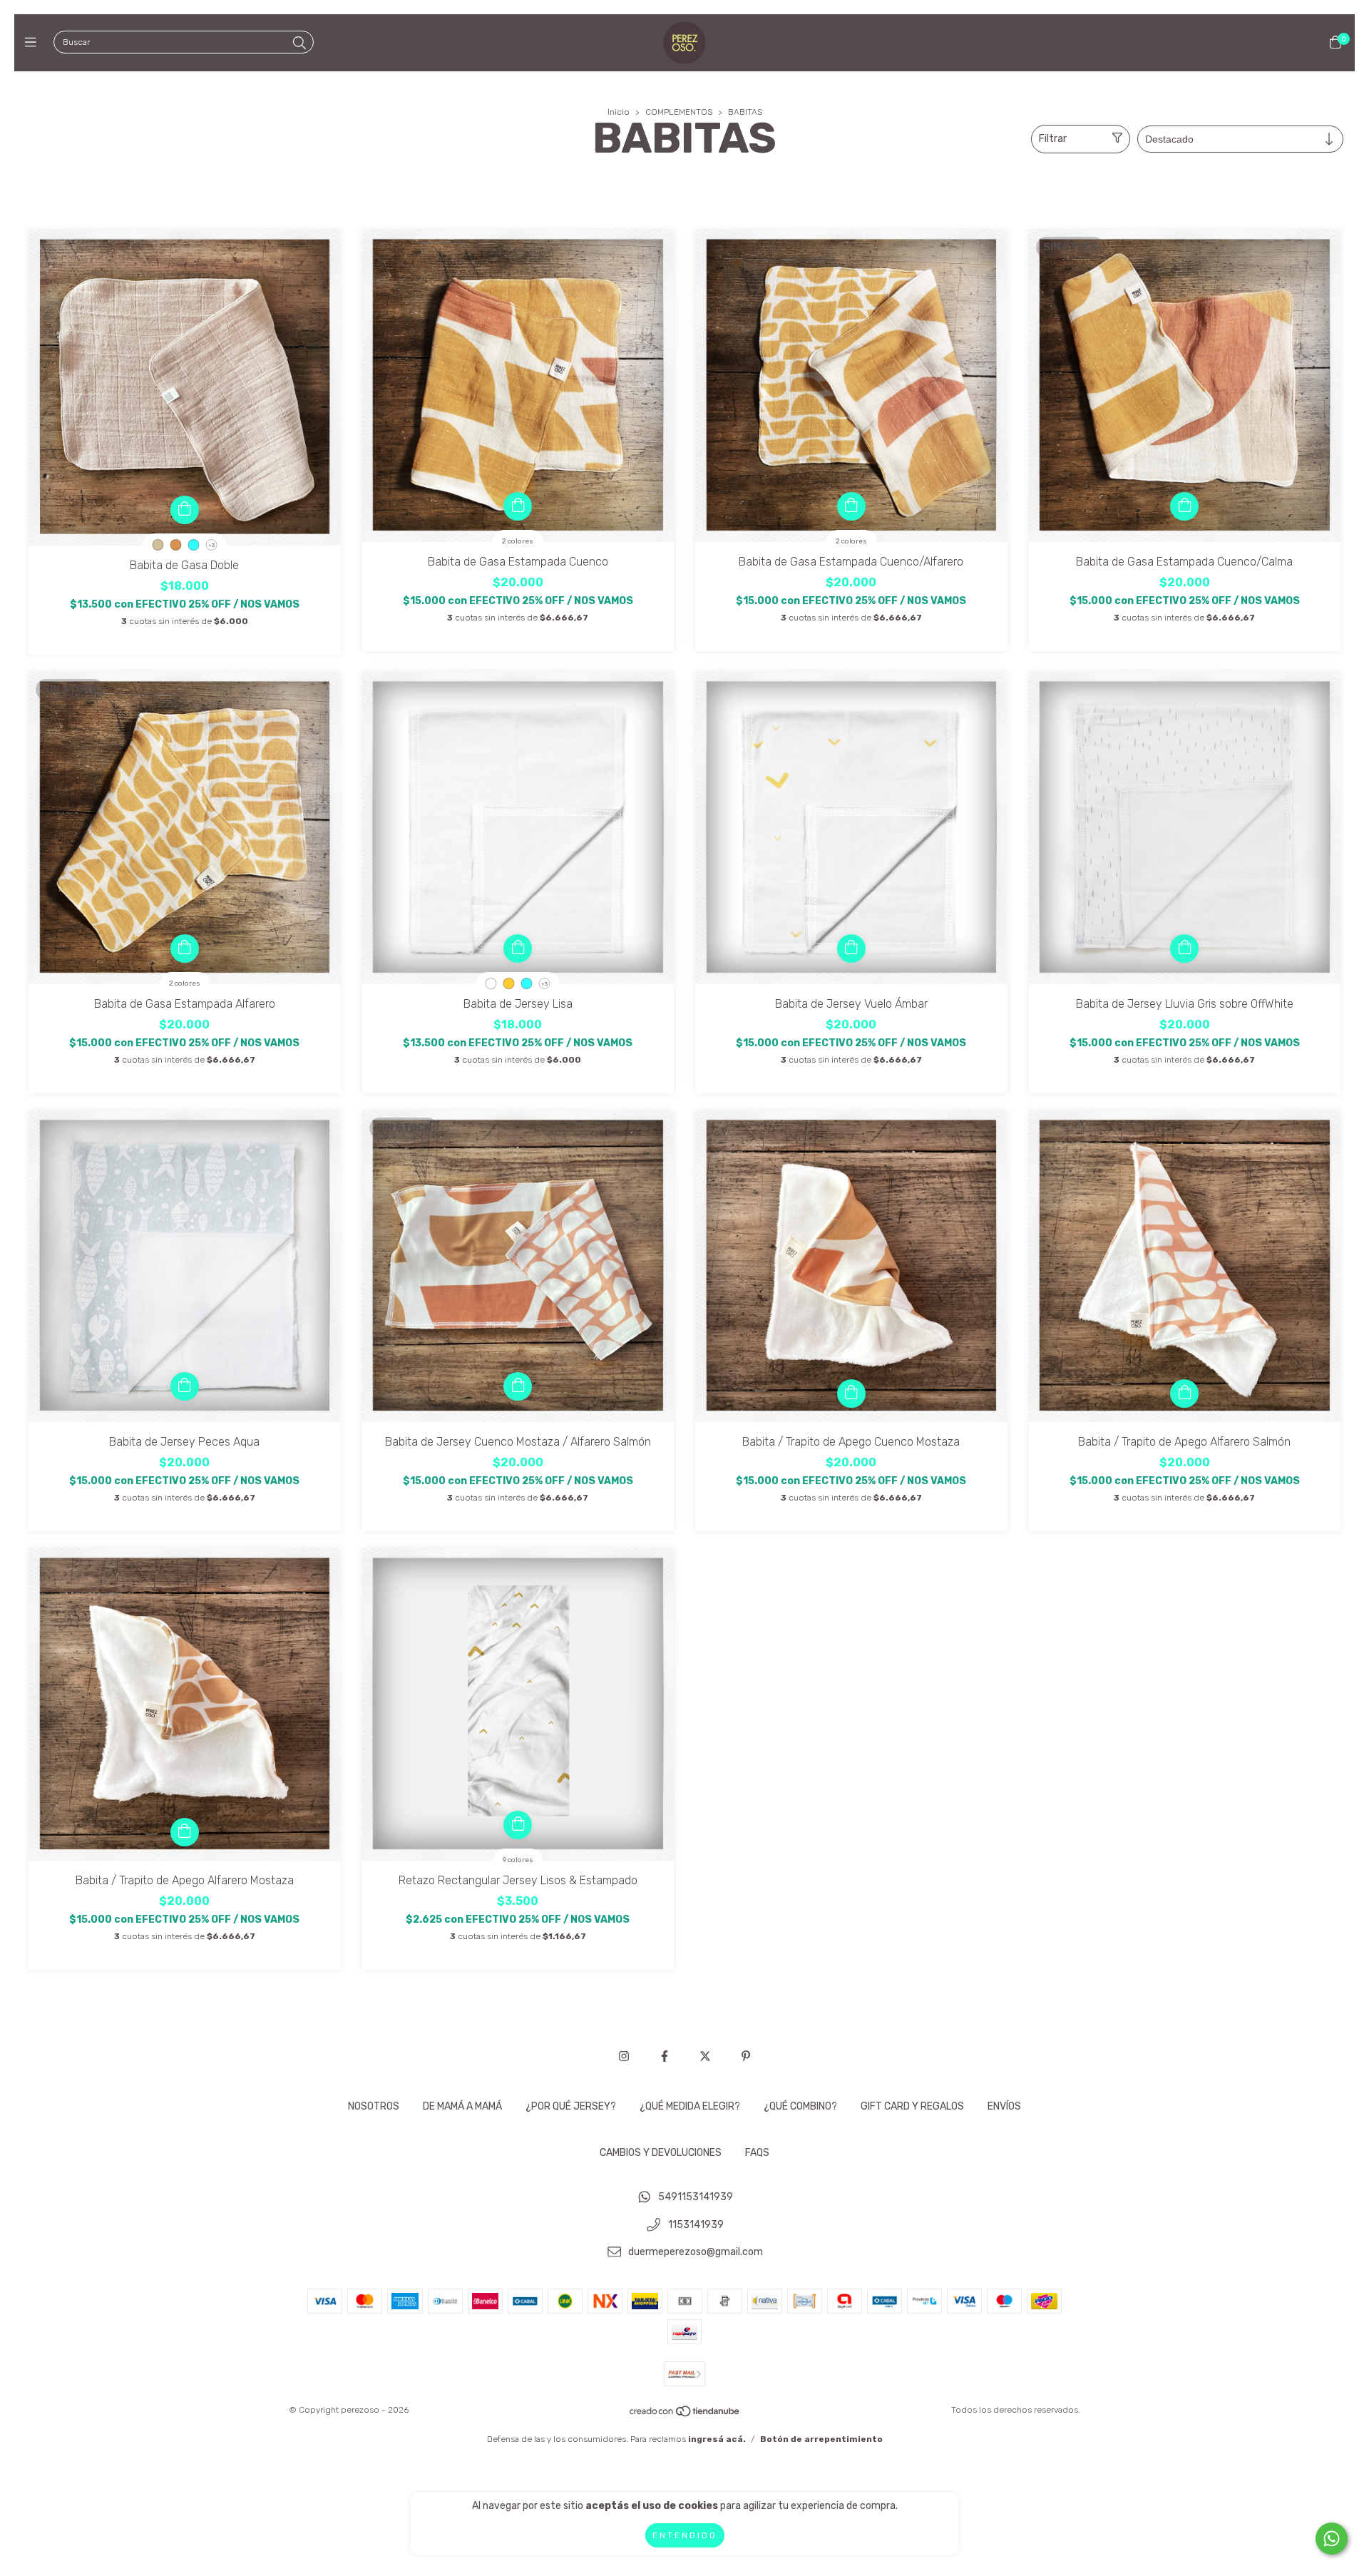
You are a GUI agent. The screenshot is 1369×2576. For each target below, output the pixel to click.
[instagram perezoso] (624, 2056)
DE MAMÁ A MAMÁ (462, 2106)
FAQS (757, 2153)
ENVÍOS (1004, 2106)
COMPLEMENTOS (679, 112)
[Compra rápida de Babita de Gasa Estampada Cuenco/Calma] (1184, 506)
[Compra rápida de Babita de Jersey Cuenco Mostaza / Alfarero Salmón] (518, 1386)
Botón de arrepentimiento (821, 2439)
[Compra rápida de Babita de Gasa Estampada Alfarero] (185, 949)
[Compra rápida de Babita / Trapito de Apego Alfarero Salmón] (1184, 1394)
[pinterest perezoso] (746, 2056)
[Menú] (34, 43)
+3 (211, 545)
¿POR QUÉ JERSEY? (571, 2106)
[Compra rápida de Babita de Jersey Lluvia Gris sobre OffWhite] (1184, 949)
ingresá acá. (717, 2439)
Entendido (685, 2535)
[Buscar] (299, 44)
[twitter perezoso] (705, 2056)
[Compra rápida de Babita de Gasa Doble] (185, 510)
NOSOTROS (374, 2106)
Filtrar (1053, 139)
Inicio (619, 112)
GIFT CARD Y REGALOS (912, 2106)
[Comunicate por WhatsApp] (1332, 2539)
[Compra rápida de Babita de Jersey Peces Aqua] (185, 1386)
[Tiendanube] (685, 2415)
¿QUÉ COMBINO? (800, 2106)
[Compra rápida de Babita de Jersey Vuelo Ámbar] (851, 949)
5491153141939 (696, 2197)
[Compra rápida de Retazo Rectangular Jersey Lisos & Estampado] (518, 1825)
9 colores (518, 1860)
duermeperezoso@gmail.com (696, 2253)
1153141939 (696, 2225)
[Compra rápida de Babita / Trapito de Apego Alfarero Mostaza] (185, 1832)
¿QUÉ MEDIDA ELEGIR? (690, 2106)
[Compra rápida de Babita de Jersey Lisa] (518, 949)
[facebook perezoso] (665, 2056)
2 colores (518, 541)
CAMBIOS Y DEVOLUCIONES (661, 2153)
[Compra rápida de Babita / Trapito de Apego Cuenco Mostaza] (851, 1394)
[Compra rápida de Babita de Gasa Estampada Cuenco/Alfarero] (851, 506)
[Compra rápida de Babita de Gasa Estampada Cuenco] (518, 506)
